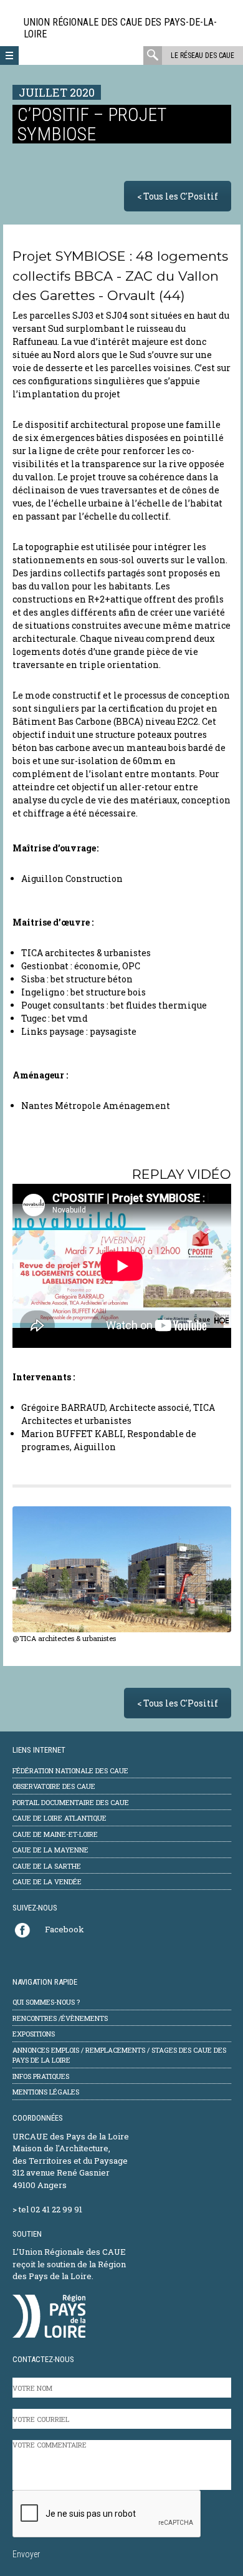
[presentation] (107, 2514)
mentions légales (46, 2092)
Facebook (64, 1929)
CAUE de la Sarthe (47, 1866)
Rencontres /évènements (60, 2018)
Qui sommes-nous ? (46, 2002)
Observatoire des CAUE (54, 1786)
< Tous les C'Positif (178, 196)
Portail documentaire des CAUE (71, 1802)
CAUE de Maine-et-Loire (55, 1834)
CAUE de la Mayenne (50, 1850)
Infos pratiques (41, 2076)
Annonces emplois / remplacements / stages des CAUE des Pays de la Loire (119, 2055)
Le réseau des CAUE (202, 56)
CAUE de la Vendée (47, 1881)
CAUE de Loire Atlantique (60, 1818)
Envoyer (26, 2554)
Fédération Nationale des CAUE (70, 1770)
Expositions (34, 2034)
